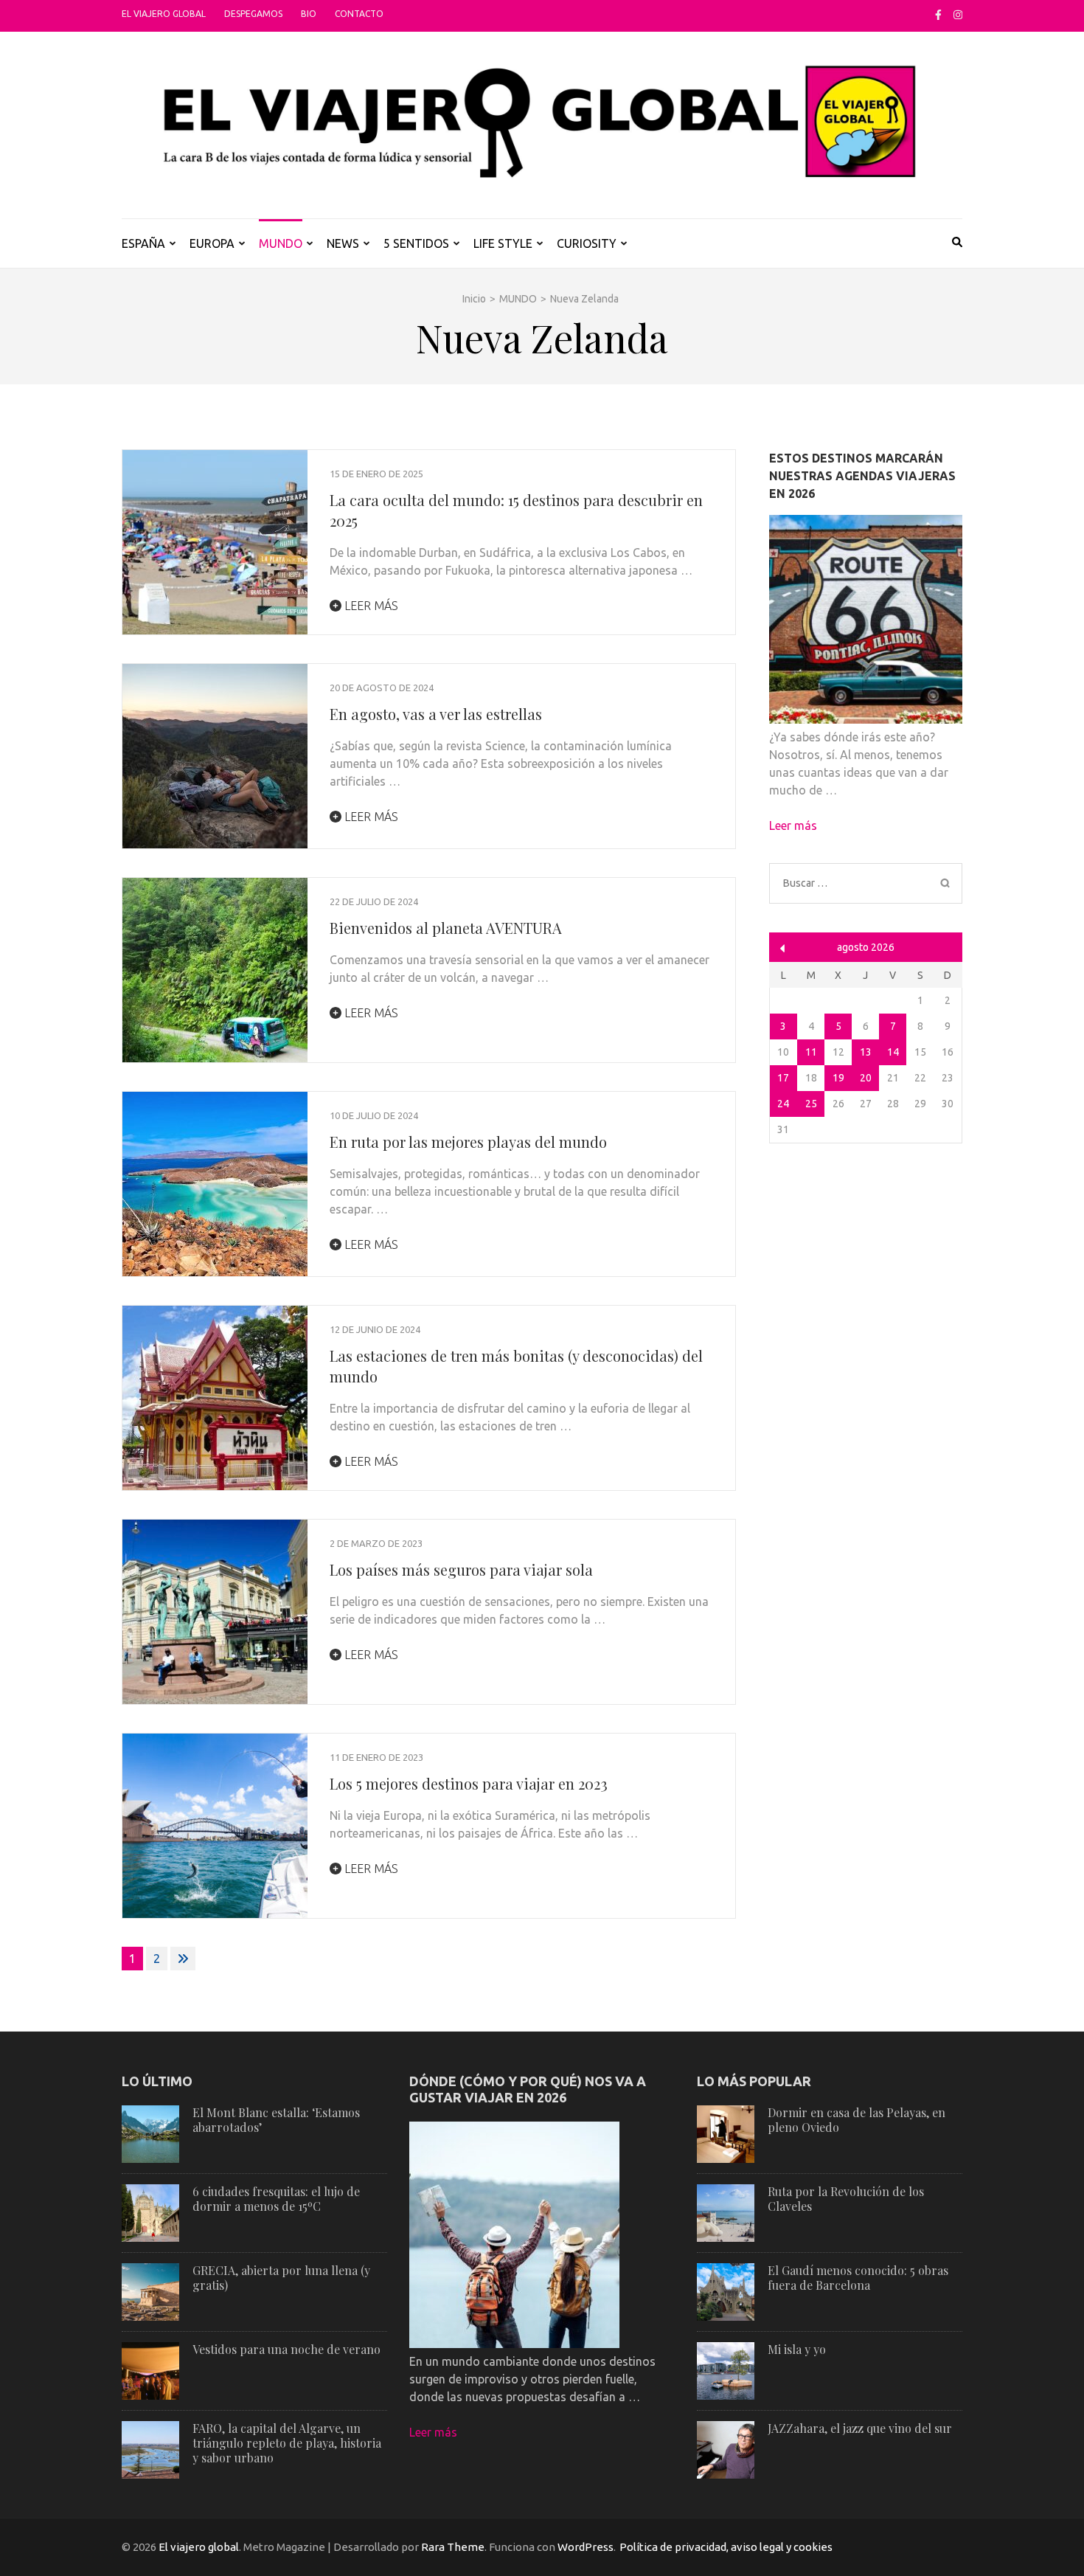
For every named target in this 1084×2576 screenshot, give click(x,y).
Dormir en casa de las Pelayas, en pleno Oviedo (857, 2120)
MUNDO (281, 243)
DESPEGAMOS (253, 14)
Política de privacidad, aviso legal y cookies (726, 2547)
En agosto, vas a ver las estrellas (436, 714)
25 (811, 1104)
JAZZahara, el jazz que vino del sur (860, 2428)
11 (811, 1052)
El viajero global (164, 14)
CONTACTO (359, 14)
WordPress (586, 2547)
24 (783, 1104)
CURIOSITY (587, 243)
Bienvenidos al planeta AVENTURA (446, 928)
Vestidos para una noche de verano (286, 2349)
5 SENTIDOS (416, 243)
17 (783, 1078)
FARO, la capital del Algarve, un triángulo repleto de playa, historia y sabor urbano (287, 2443)
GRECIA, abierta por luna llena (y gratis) (281, 2278)
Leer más (370, 606)
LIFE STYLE (503, 243)
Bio (309, 14)
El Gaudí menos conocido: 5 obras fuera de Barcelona (858, 2278)
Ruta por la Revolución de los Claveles (846, 2199)
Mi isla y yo (797, 2349)
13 (866, 1052)
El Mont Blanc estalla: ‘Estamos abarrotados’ (276, 2120)
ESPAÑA (143, 243)
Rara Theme (453, 2547)
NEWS (343, 243)
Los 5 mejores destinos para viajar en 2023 (469, 1783)
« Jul (783, 948)
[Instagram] (958, 15)
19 (838, 1078)
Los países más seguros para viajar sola (461, 1569)
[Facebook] (938, 15)
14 (893, 1052)
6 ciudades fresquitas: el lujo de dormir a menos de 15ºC (276, 2199)
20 (866, 1078)
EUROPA (212, 243)
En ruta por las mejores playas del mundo (468, 1142)
